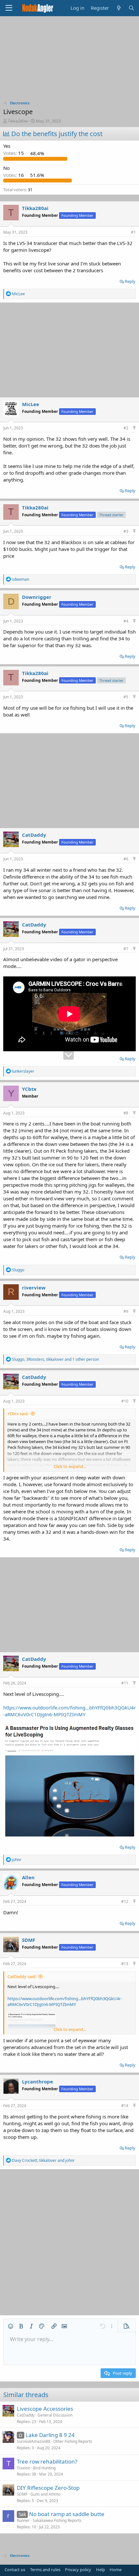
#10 (125, 1401)
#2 (126, 428)
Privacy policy (78, 2570)
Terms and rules (45, 2570)
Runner (23, 2520)
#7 (126, 949)
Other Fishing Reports (73, 2441)
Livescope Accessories (45, 2409)
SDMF (29, 1940)
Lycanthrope (37, 2081)
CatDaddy (34, 835)
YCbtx (29, 1089)
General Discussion (55, 2415)
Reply (130, 281)
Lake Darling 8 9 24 (50, 2435)
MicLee (31, 404)
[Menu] (9, 8)
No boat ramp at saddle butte (67, 2514)
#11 (125, 1683)
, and (43, 2160)
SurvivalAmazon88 (34, 2441)
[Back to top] (134, 428)
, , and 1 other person (55, 1359)
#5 (126, 697)
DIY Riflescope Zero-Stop (48, 2488)
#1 (133, 232)
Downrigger (37, 597)
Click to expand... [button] (70, 1466)
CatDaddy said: (22, 1976)
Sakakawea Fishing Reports (57, 2520)
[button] (11, 2326)
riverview (34, 1288)
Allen (28, 1877)
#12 (125, 1901)
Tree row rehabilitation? (47, 2461)
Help (101, 2570)
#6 (126, 859)
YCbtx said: (18, 1414)
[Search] (131, 8)
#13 (125, 1964)
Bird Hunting (44, 2468)
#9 (126, 1311)
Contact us (15, 2570)
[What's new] (118, 8)
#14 (125, 2106)
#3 (126, 531)
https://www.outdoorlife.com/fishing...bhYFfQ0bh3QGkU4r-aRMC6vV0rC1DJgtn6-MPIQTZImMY (69, 1711)
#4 (126, 621)
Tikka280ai (18, 121)
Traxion (23, 2468)
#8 (126, 1113)
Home (116, 2570)
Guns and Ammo (45, 2494)
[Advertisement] (69, 60)
